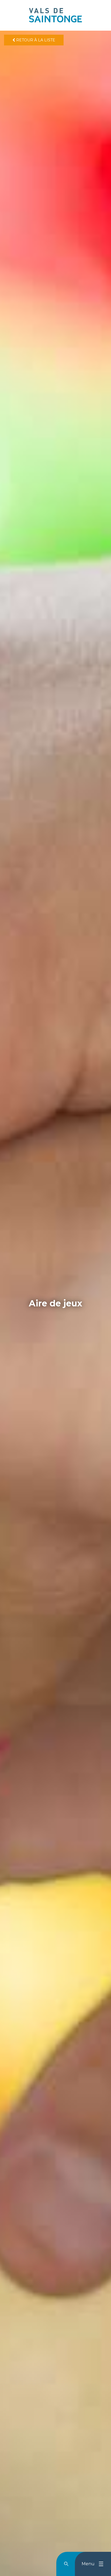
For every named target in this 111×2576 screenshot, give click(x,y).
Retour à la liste (35, 40)
